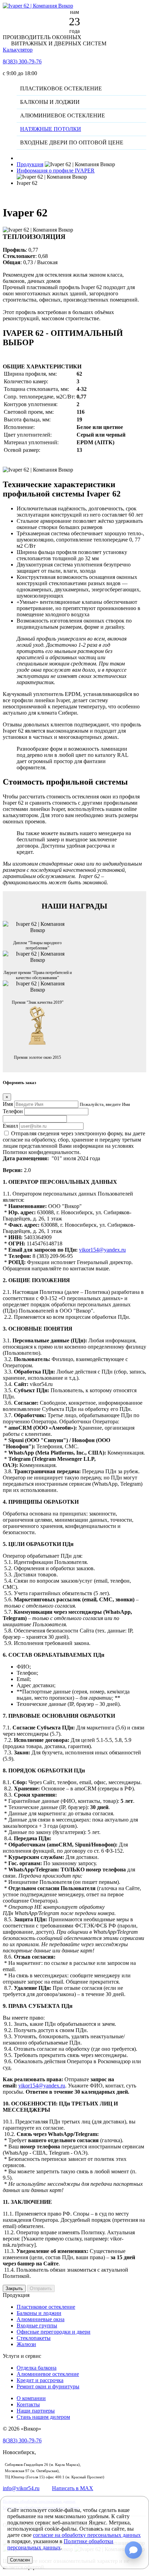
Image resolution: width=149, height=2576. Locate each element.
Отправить (41, 2288)
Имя (8, 1104)
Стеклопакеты (34, 2338)
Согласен (20, 2560)
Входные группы (37, 2325)
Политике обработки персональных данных (60, 2544)
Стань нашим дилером (43, 2417)
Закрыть (14, 2288)
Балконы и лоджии (39, 2313)
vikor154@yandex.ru (102, 1250)
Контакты (28, 2404)
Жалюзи (26, 2344)
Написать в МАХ (73, 2488)
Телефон (13, 1111)
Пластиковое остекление (46, 2307)
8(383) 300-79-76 (22, 61)
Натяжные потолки (51, 129)
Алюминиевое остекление (48, 2374)
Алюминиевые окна (41, 2319)
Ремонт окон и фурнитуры (48, 2386)
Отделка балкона (37, 2368)
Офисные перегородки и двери (54, 2332)
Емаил (10, 1126)
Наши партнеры (36, 2411)
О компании (31, 2398)
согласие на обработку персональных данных (87, 2535)
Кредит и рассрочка (40, 2380)
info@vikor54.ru (21, 2488)
